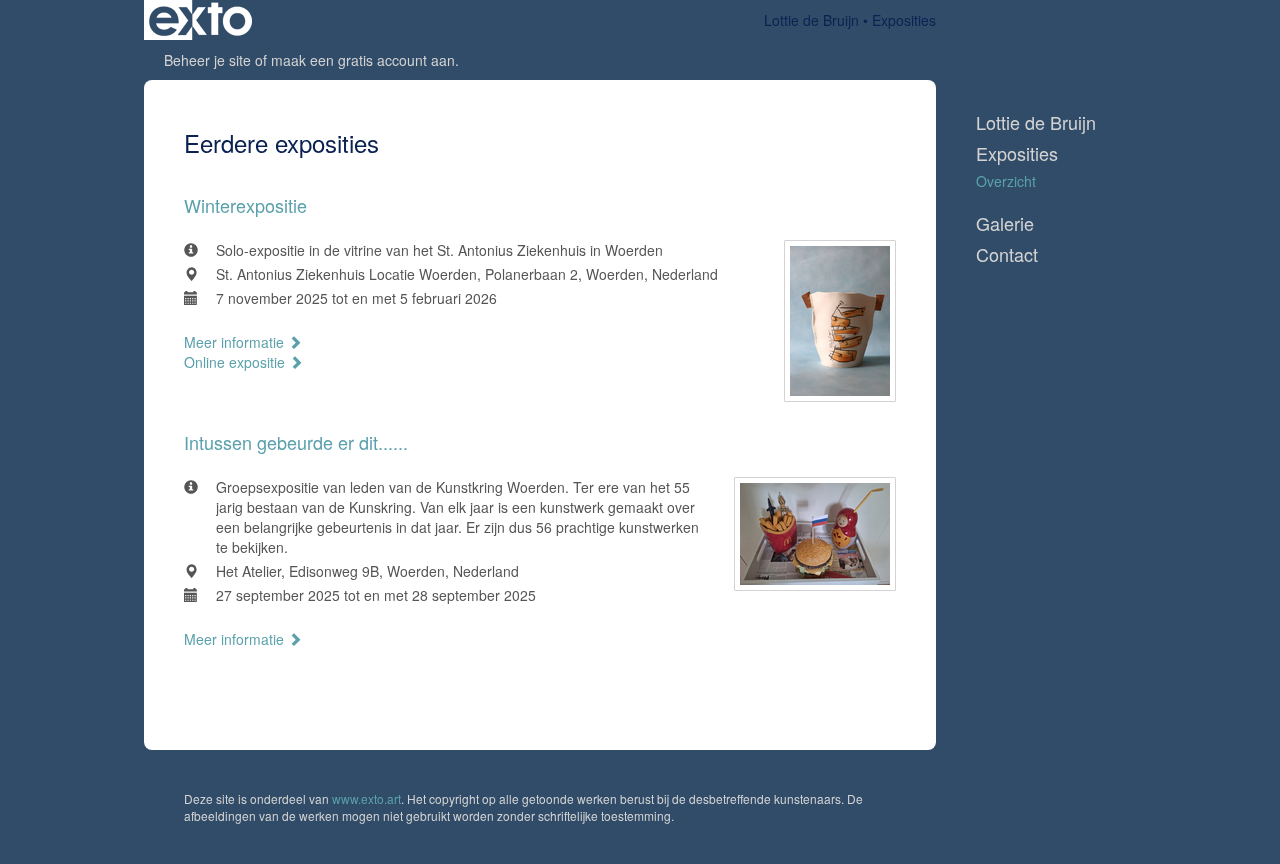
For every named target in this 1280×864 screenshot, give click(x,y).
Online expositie (236, 362)
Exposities (1017, 153)
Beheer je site (207, 60)
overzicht (1006, 181)
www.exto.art (366, 798)
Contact (1007, 254)
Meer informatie (236, 342)
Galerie (1005, 223)
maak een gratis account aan (363, 60)
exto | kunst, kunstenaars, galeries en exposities (200, 20)
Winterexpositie (245, 205)
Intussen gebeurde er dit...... (296, 442)
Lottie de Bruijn (811, 20)
